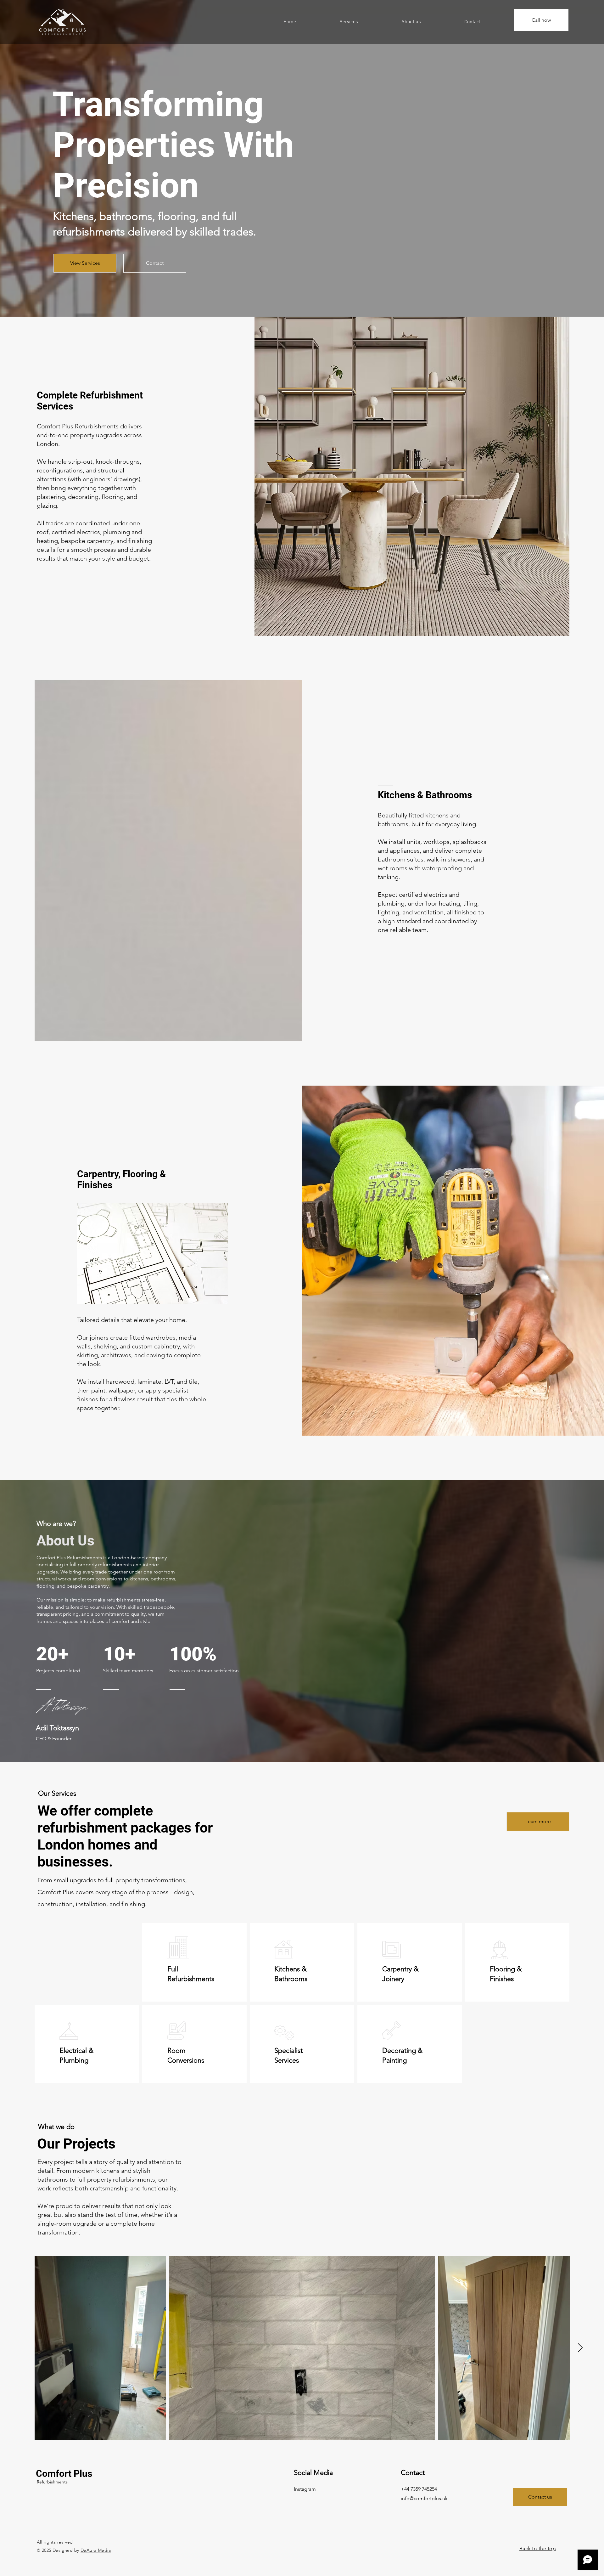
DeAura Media (96, 2550)
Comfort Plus (64, 2474)
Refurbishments (52, 2482)
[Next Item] (580, 2348)
